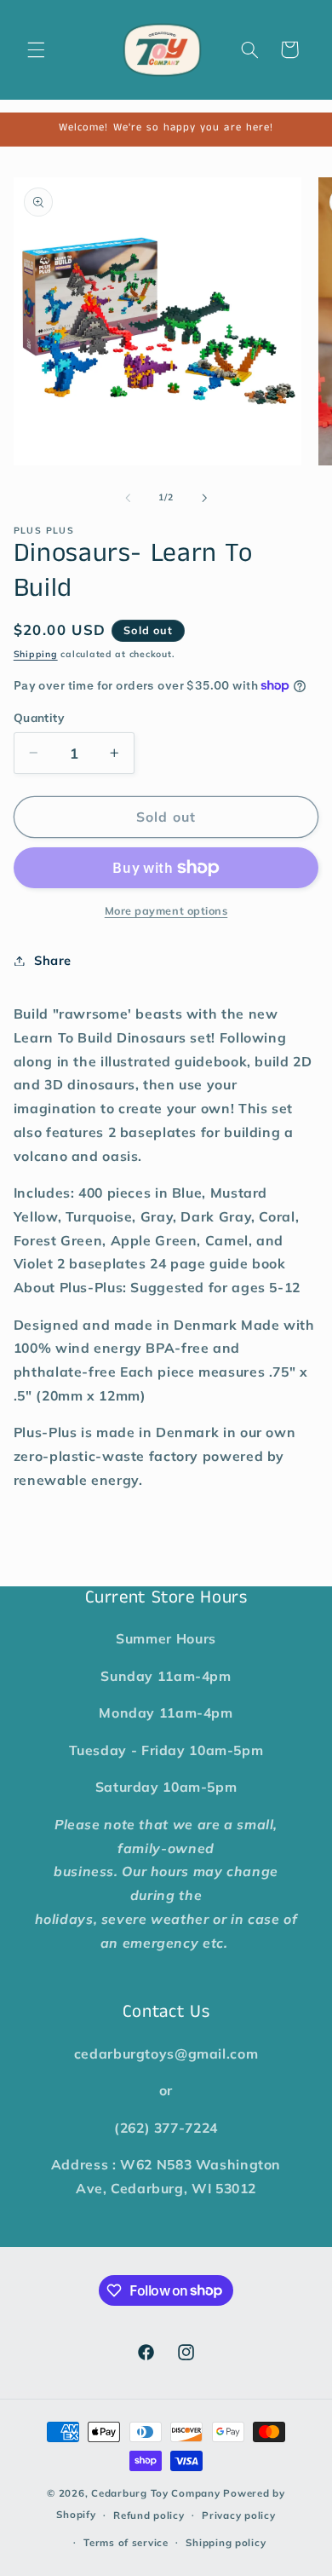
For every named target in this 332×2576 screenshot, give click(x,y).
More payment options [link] (166, 910)
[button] (36, 49)
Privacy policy (238, 2515)
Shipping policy (226, 2542)
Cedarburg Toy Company (155, 2493)
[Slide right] (204, 498)
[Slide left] (128, 498)
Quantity (39, 717)
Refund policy (149, 2515)
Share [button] (53, 960)
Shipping (36, 654)
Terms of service (126, 2542)
